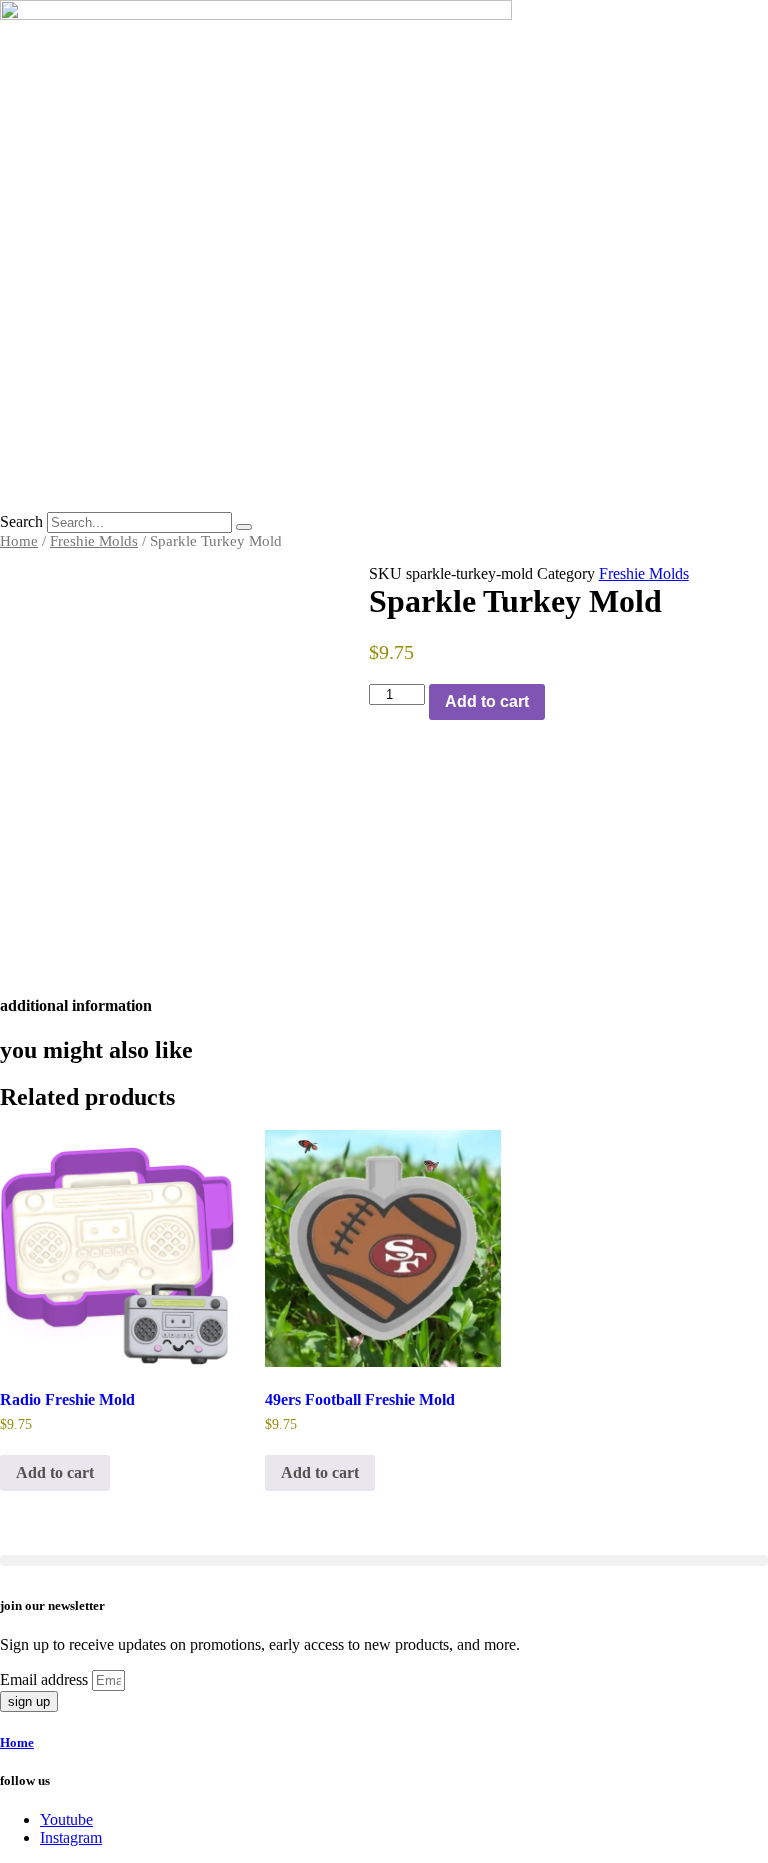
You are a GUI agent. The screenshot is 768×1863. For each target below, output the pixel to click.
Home (19, 541)
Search (21, 521)
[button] (384, 1560)
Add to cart (487, 701)
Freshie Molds (94, 541)
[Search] (244, 527)
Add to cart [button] (55, 1472)
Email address (46, 1679)
